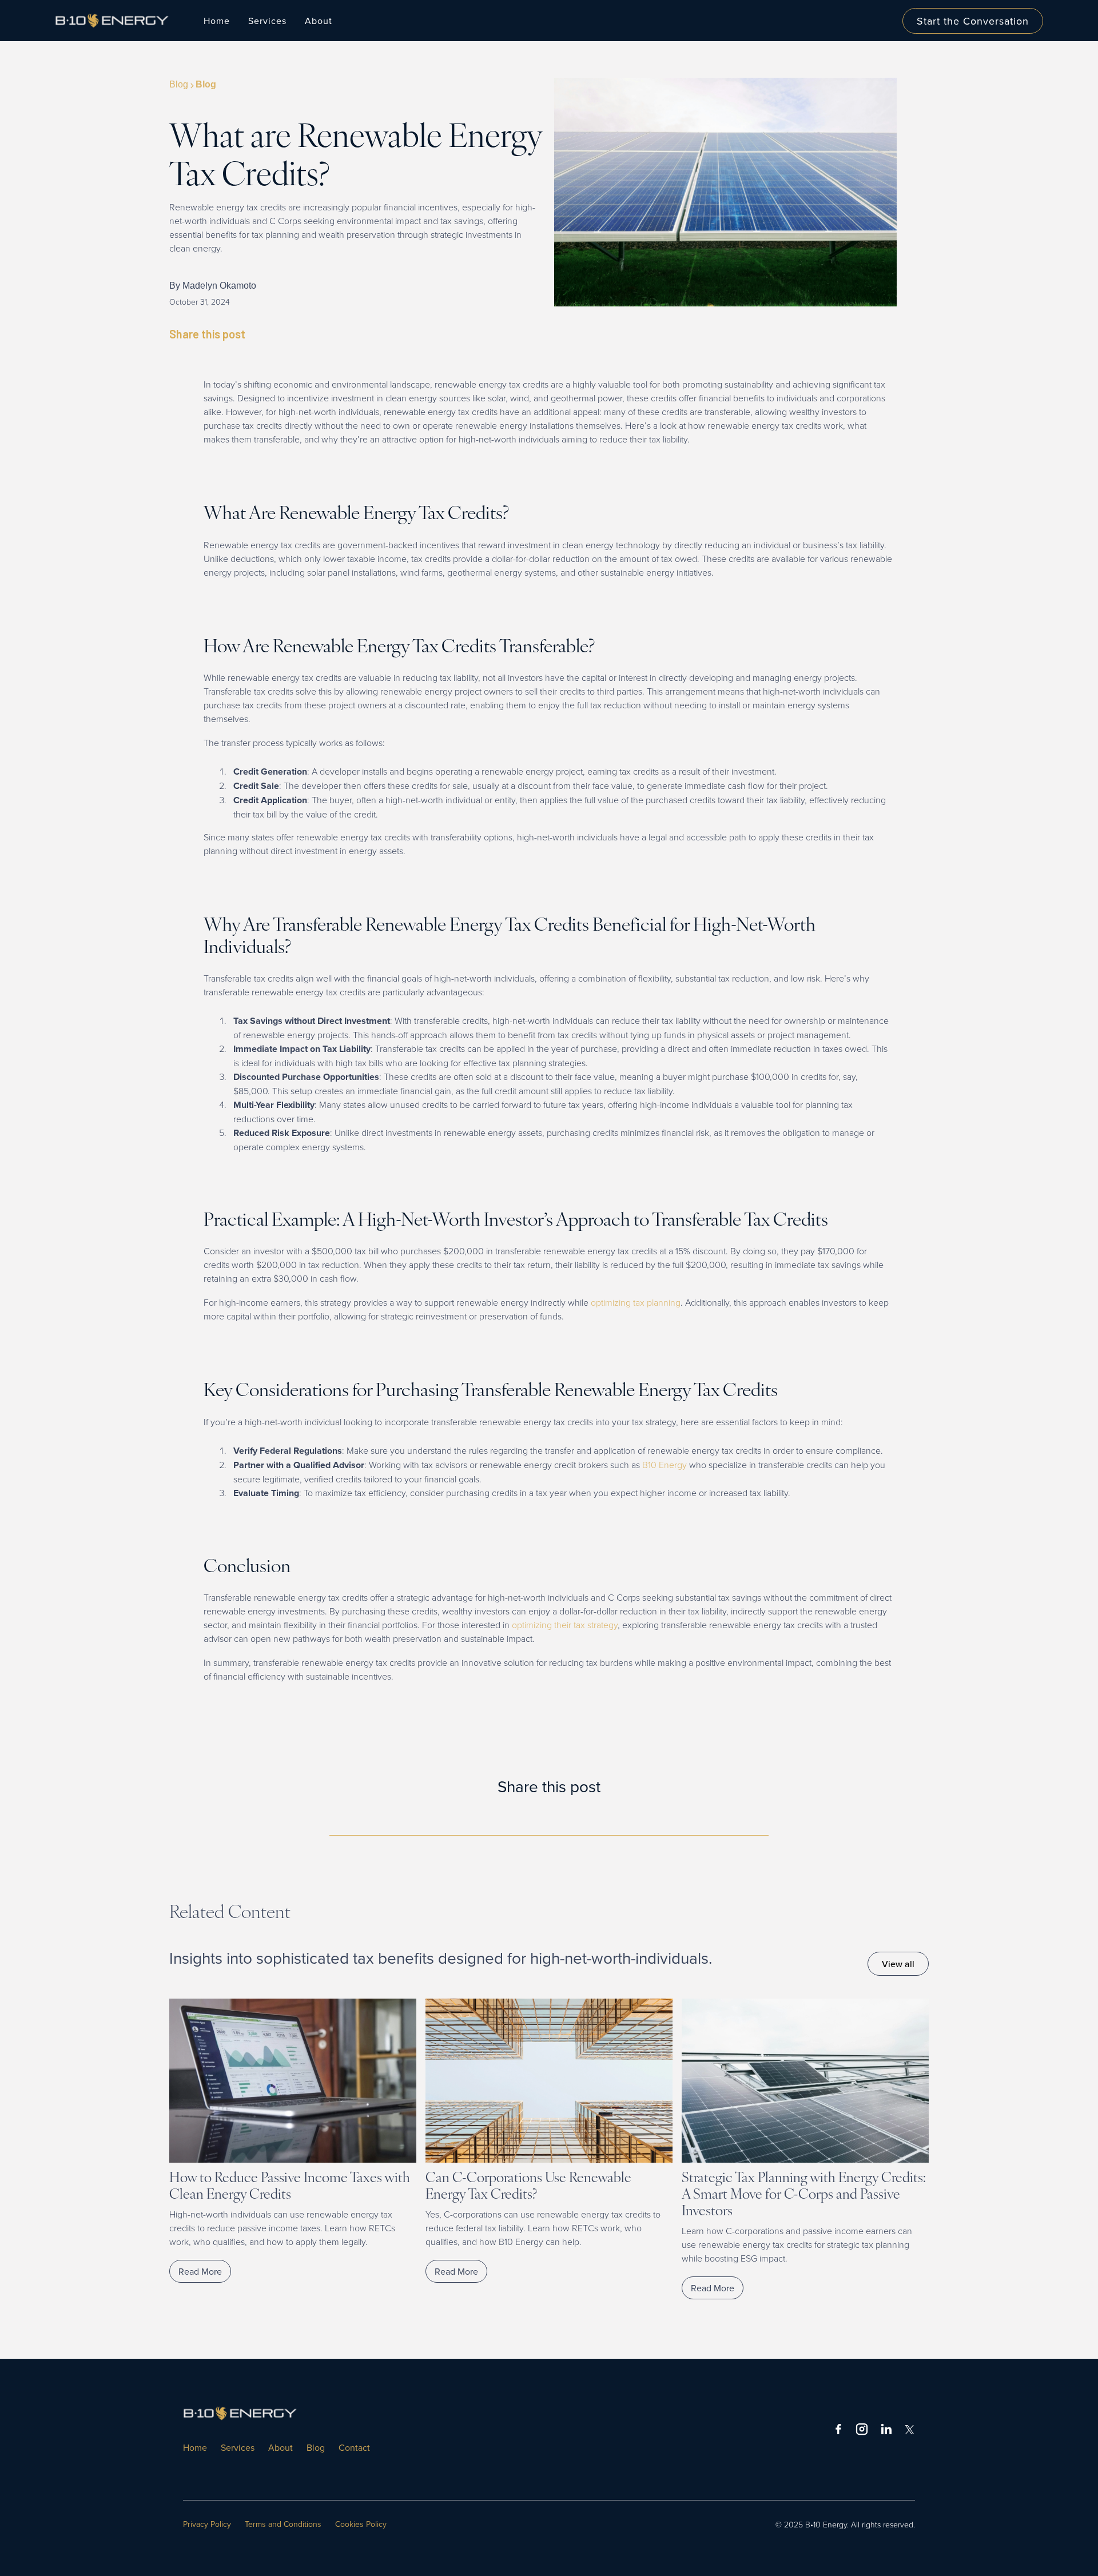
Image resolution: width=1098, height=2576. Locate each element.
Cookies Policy (361, 2524)
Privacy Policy (207, 2524)
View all (898, 1964)
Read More (200, 2271)
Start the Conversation (973, 21)
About (281, 2447)
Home (217, 21)
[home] (118, 20)
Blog (316, 2447)
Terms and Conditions (283, 2524)
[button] (267, 21)
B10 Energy (666, 1465)
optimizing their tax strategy (565, 1625)
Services (238, 2447)
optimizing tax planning (636, 1302)
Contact (354, 2447)
